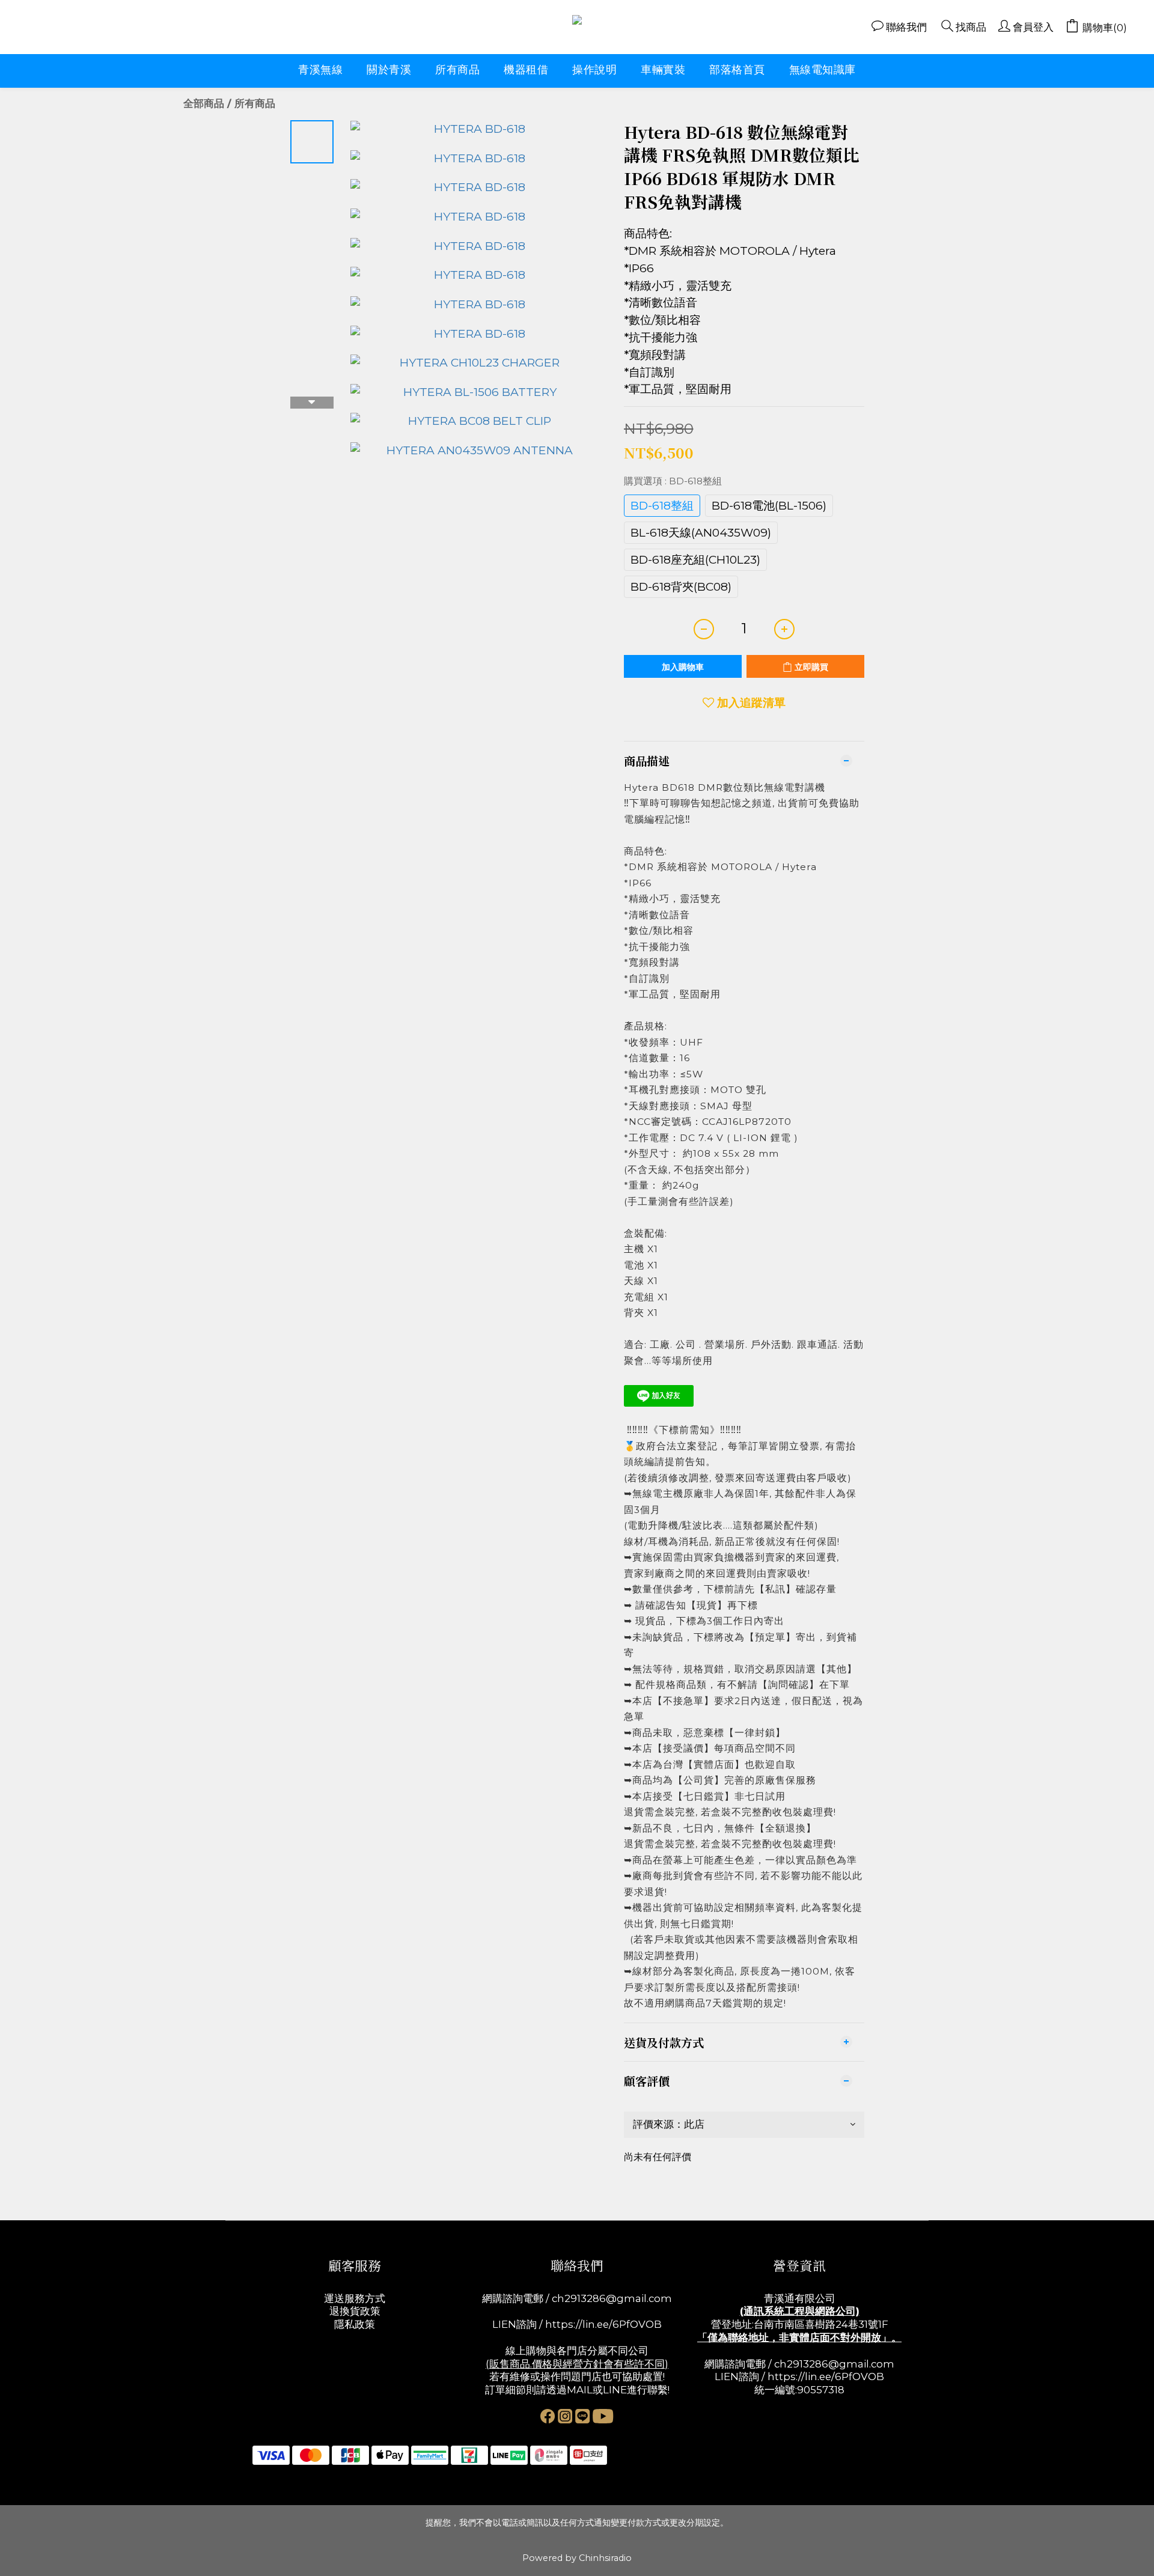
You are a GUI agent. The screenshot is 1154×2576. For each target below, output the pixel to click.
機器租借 (526, 70)
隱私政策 (355, 2324)
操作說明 (594, 70)
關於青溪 (389, 70)
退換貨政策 (355, 2311)
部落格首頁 (737, 70)
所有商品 (457, 70)
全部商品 (204, 103)
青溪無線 (320, 70)
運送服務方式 (355, 2298)
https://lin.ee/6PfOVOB (603, 2324)
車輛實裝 (663, 70)
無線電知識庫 (823, 70)
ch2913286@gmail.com (612, 2298)
